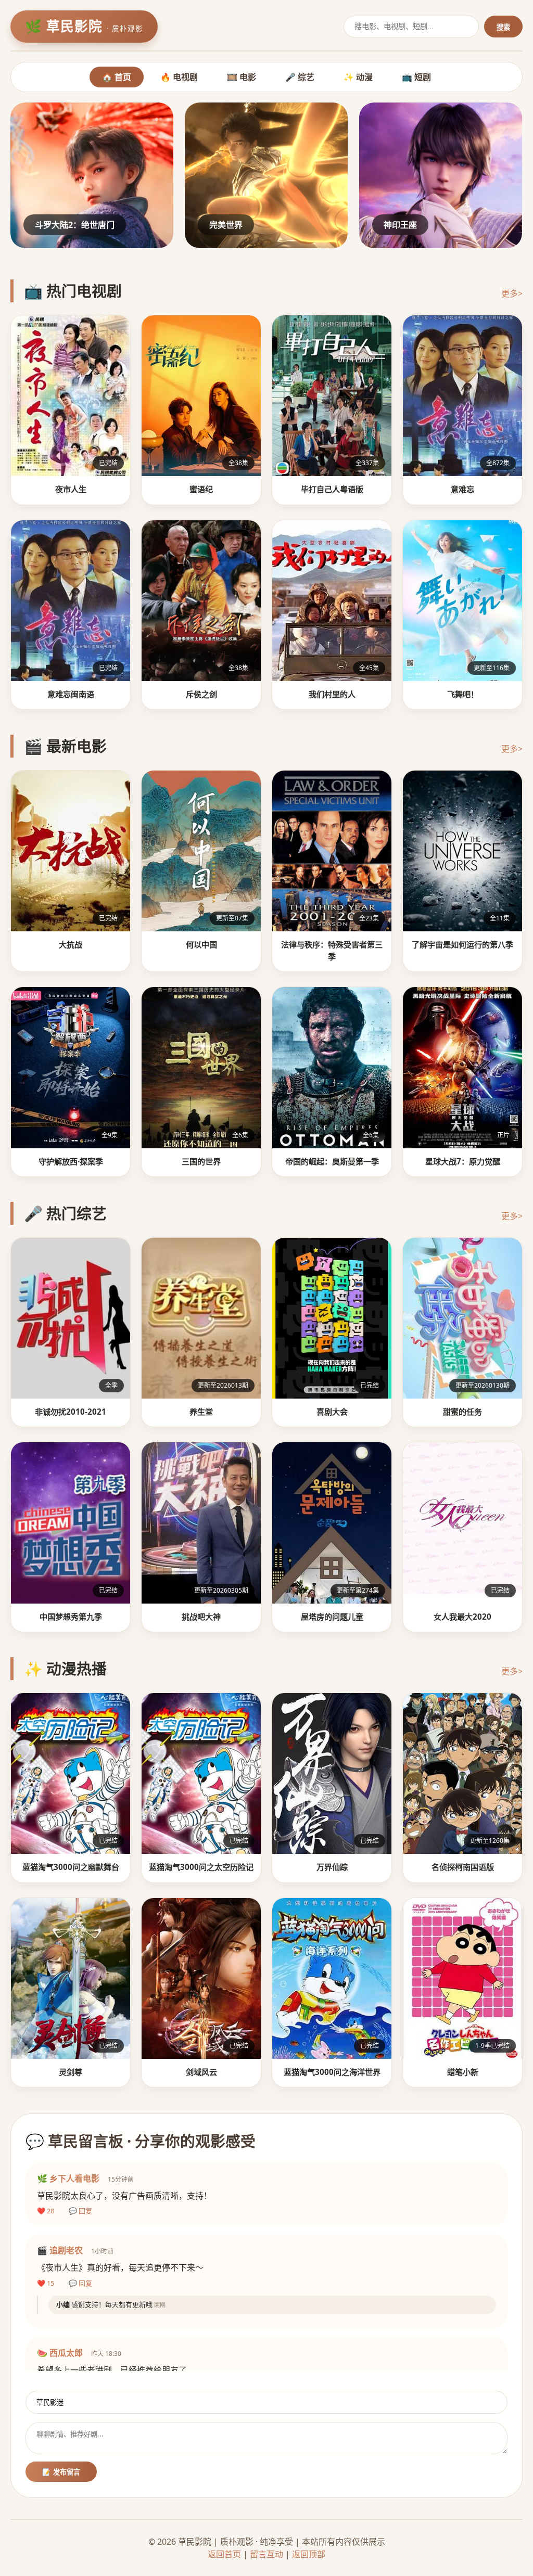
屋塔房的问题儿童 (332, 1617)
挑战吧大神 (201, 1617)
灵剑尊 (71, 2072)
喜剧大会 (332, 1412)
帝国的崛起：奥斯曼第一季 (332, 1161)
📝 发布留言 (61, 2472)
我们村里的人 (332, 694)
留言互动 (266, 2554)
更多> (512, 293)
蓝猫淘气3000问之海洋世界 (332, 2072)
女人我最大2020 (462, 1617)
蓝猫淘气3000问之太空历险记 (201, 1867)
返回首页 (224, 2554)
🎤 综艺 (300, 77)
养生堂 (201, 1412)
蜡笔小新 (463, 2072)
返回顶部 (309, 2554)
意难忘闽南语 (71, 694)
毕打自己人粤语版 (332, 489)
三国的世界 (201, 1161)
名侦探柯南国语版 (463, 1867)
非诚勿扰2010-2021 (71, 1412)
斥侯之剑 (201, 694)
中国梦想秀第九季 (71, 1617)
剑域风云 (201, 2072)
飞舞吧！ (463, 694)
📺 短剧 (416, 77)
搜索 (503, 27)
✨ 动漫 (358, 77)
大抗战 (71, 944)
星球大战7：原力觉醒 (463, 1161)
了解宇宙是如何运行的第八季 (462, 944)
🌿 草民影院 (84, 26)
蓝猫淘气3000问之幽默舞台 (71, 1867)
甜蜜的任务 (462, 1412)
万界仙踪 (332, 1867)
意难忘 (462, 489)
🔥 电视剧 (179, 77)
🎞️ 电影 (242, 77)
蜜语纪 (201, 489)
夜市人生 (71, 489)
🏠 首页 (117, 77)
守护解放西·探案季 (71, 1161)
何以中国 (201, 944)
